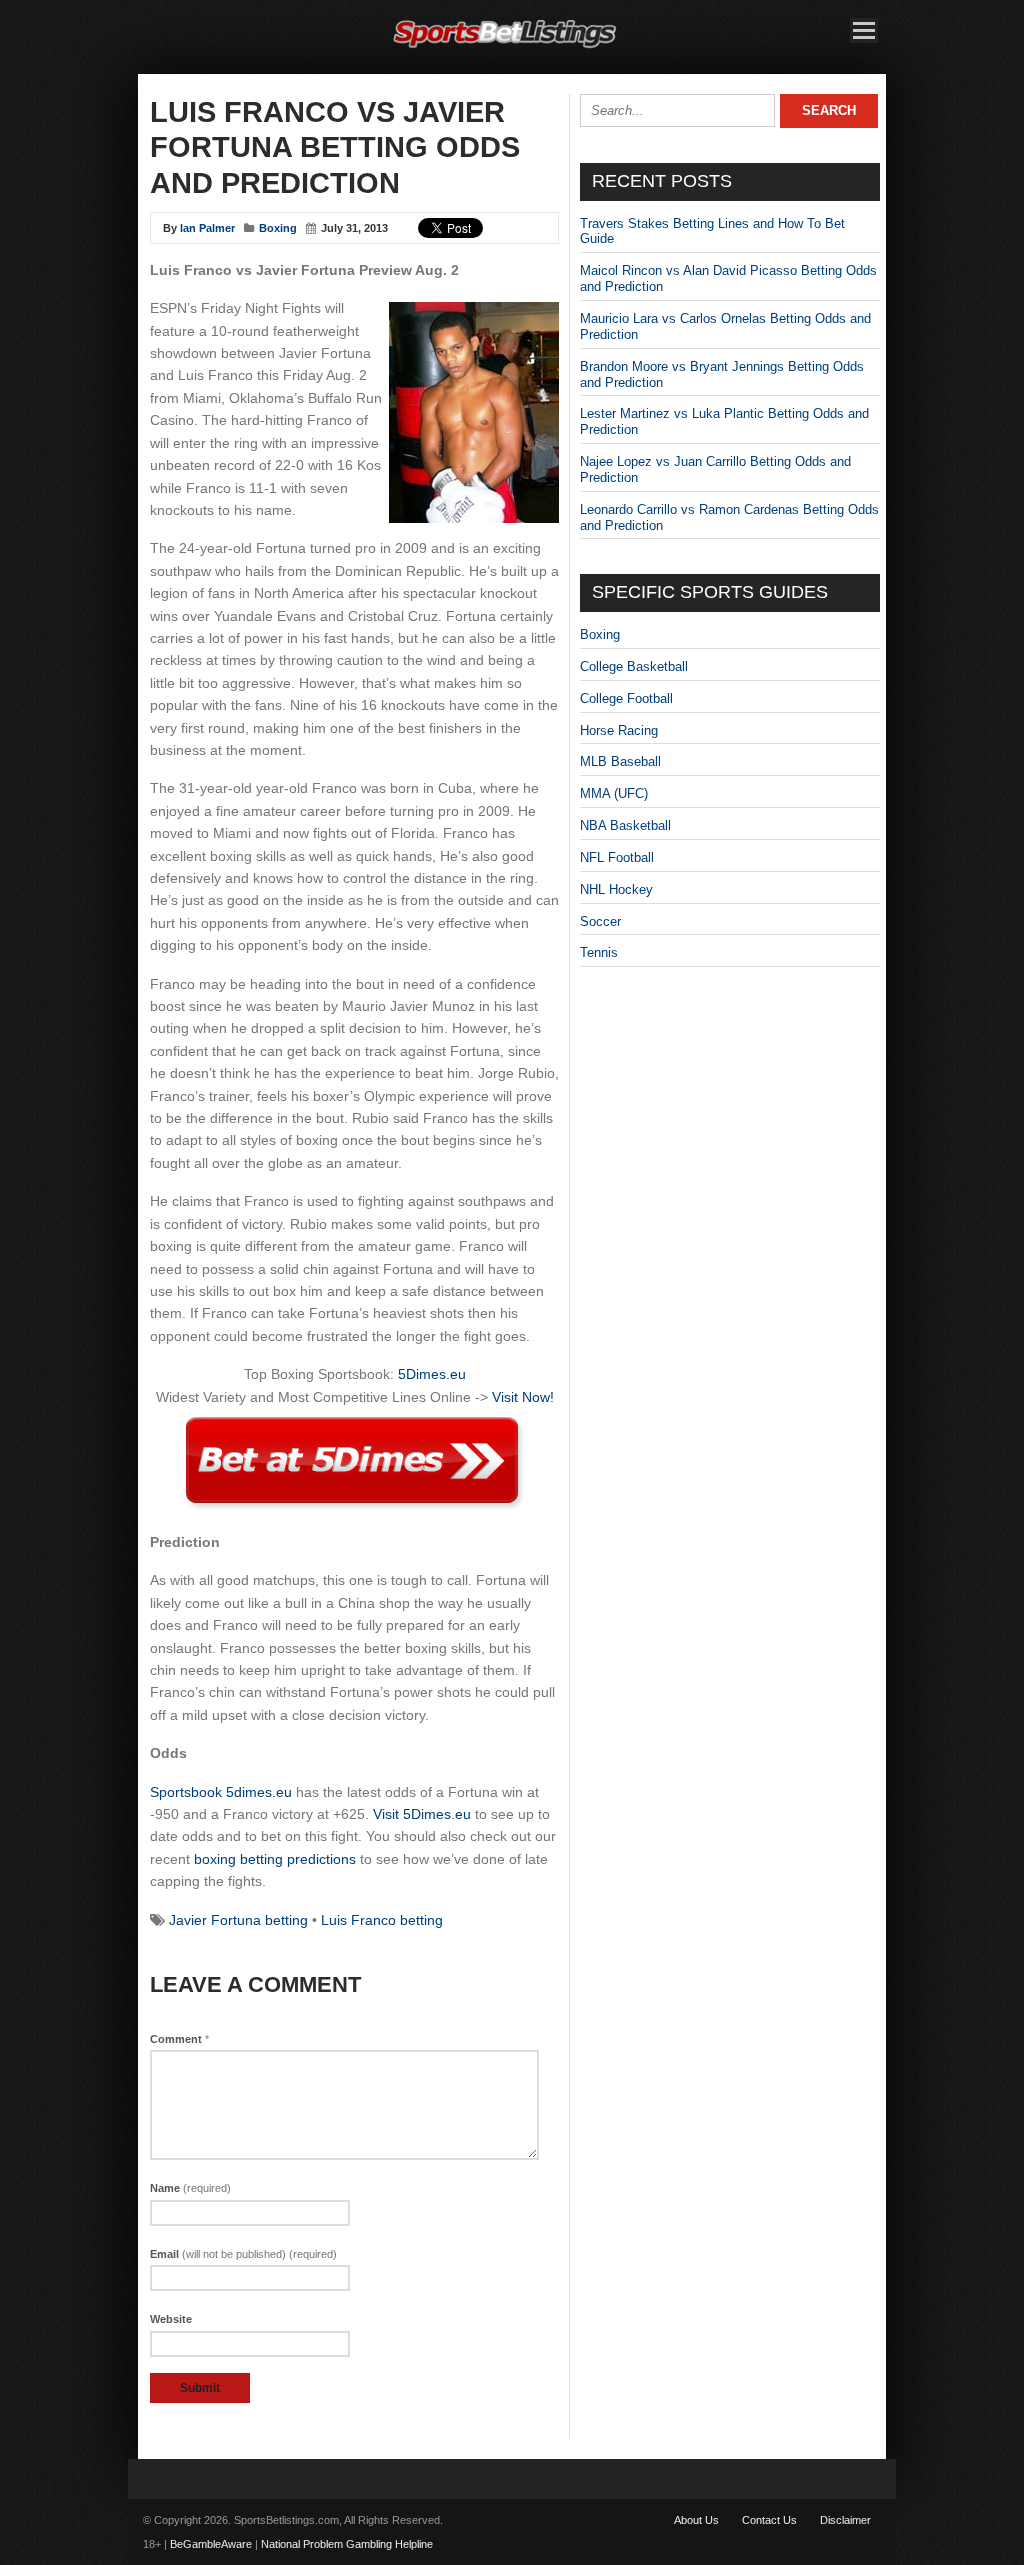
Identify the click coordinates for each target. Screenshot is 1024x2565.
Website (171, 2319)
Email (243, 2254)
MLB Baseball (620, 761)
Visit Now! (523, 1397)
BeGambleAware (211, 2544)
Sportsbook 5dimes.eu (221, 1792)
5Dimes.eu (432, 1374)
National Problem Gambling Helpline (347, 2544)
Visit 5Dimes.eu (422, 1814)
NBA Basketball (625, 825)
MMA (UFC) (614, 793)
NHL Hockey (616, 889)
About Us (696, 2520)
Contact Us (769, 2520)
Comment (179, 2039)
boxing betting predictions (275, 1859)
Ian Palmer (207, 228)
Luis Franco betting (382, 1920)
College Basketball (634, 666)
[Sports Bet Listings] (505, 48)
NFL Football (617, 857)
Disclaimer (845, 2520)
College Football (626, 698)
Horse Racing (619, 730)
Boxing (278, 228)
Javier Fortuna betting (238, 1920)
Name (190, 2188)
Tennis (599, 952)
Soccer (600, 921)
